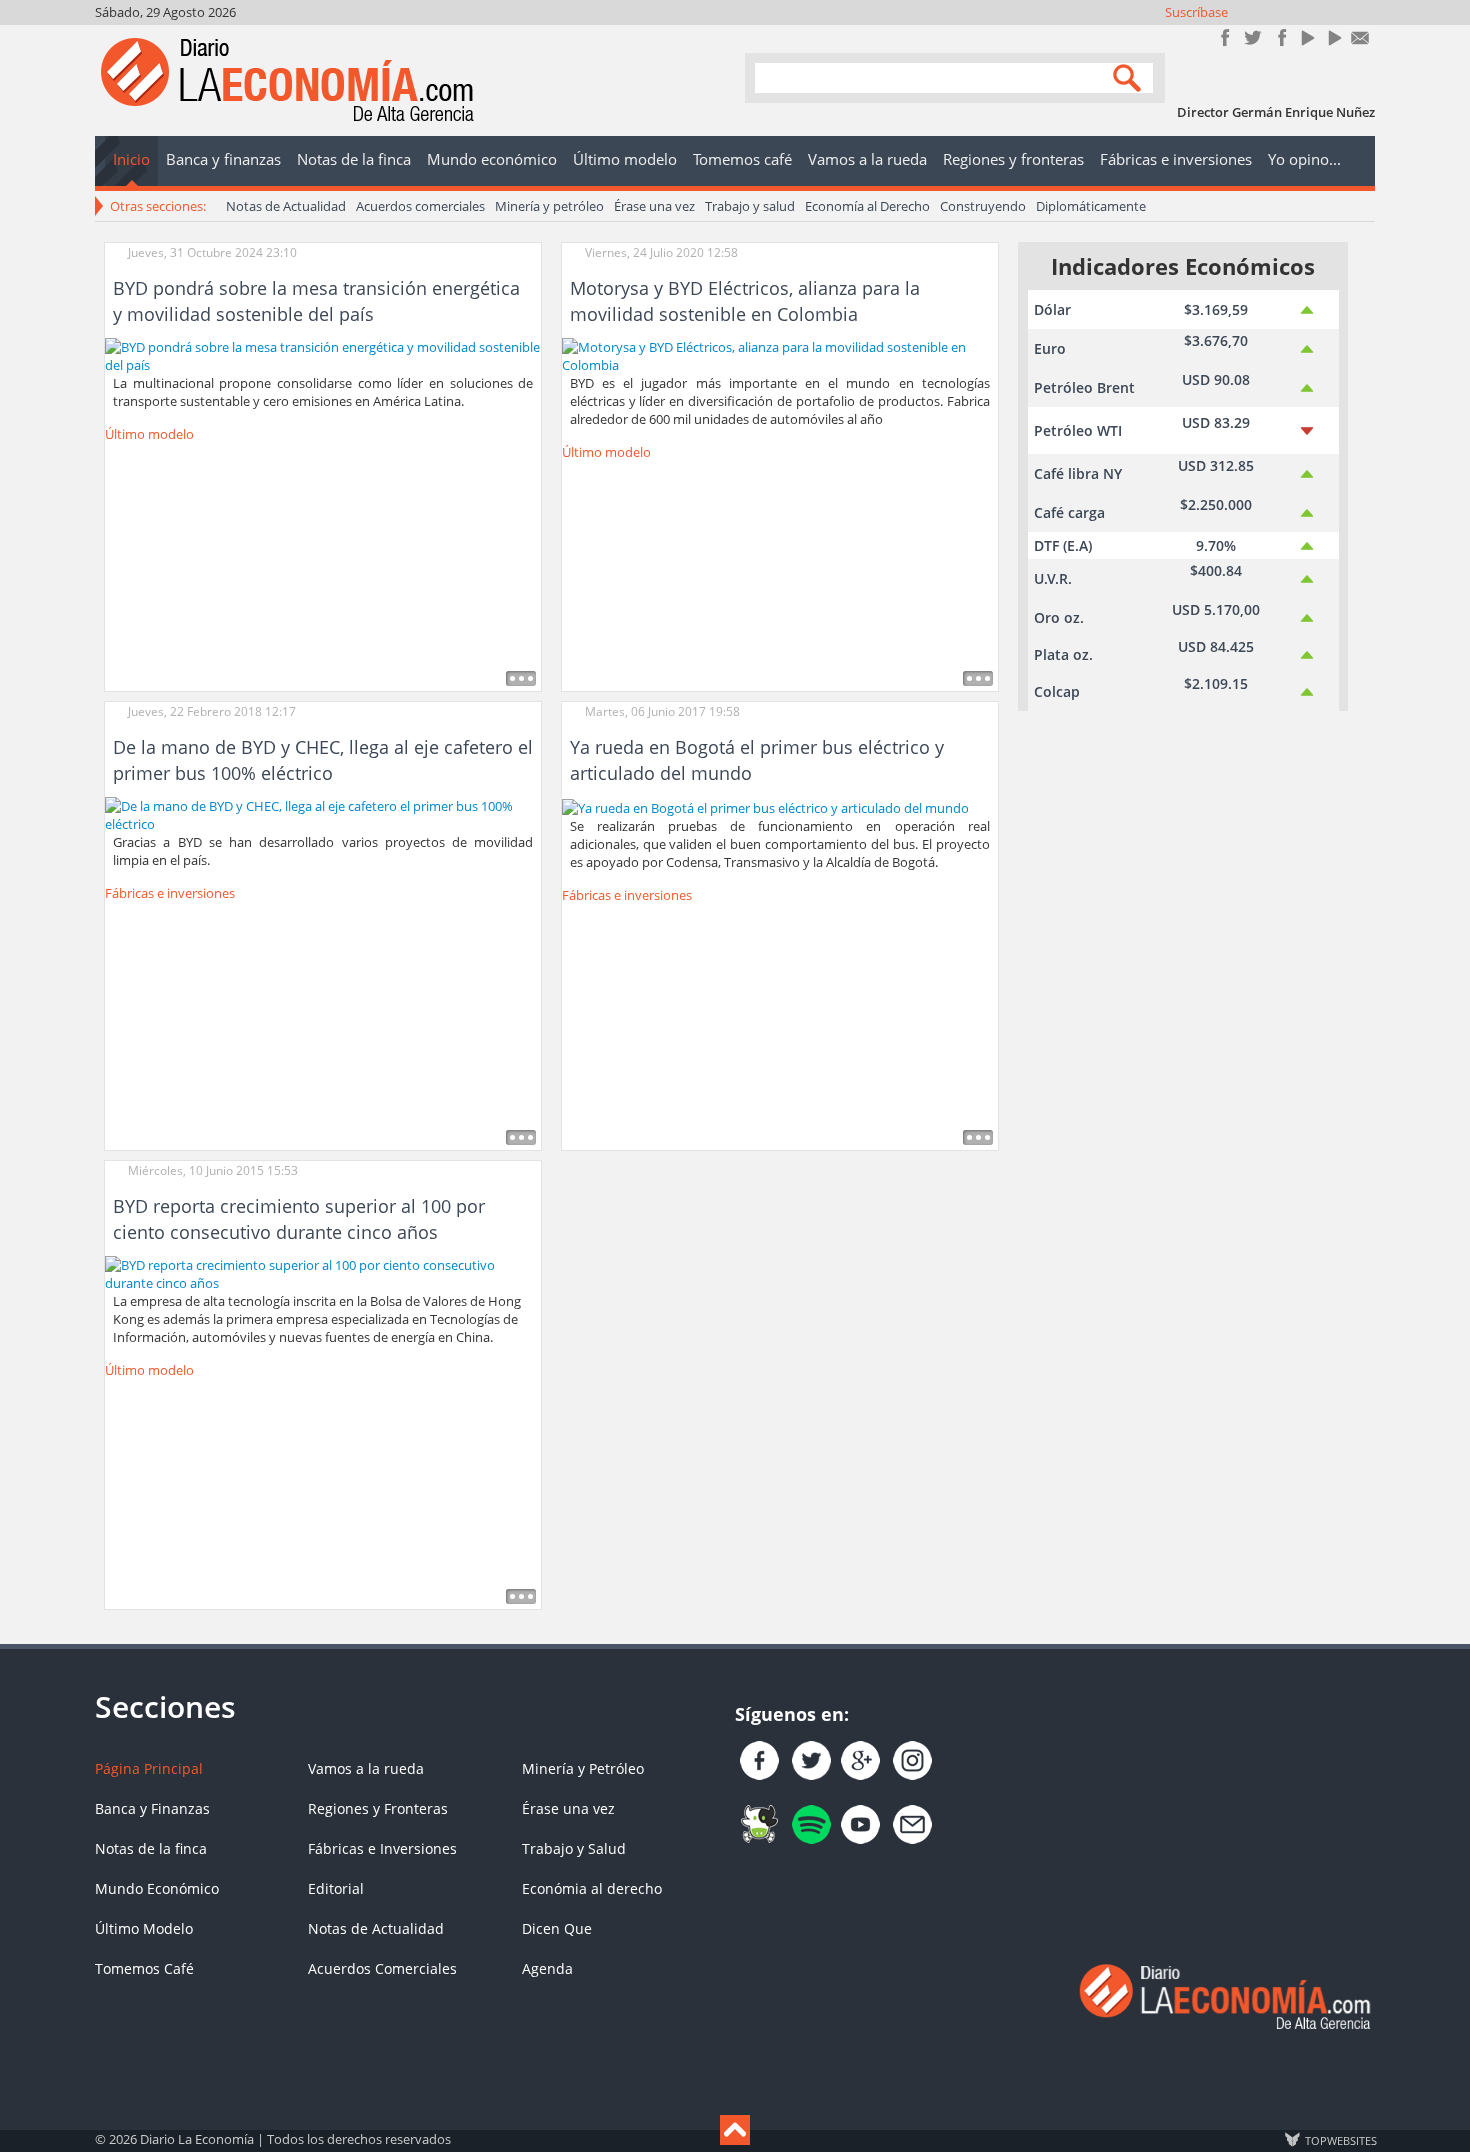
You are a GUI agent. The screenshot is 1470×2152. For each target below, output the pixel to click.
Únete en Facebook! (1225, 37)
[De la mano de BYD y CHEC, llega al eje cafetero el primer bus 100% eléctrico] (323, 814)
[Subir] (735, 2130)
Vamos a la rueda (366, 1768)
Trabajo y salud (750, 206)
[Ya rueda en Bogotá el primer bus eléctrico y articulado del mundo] (765, 806)
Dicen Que (557, 1928)
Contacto (1360, 37)
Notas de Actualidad (286, 206)
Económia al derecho (592, 1888)
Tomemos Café (144, 1968)
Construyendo (983, 206)
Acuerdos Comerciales (382, 1968)
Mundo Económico (157, 1888)
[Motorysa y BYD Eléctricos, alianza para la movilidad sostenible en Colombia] (780, 354)
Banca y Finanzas (152, 1808)
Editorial (336, 1888)
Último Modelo (144, 1928)
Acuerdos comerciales (420, 206)
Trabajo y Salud (574, 1848)
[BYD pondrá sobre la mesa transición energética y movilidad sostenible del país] (323, 354)
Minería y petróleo (549, 206)
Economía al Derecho (867, 206)
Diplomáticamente (1091, 206)
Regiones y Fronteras (378, 1808)
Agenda (547, 1968)
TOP (1340, 2140)
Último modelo (149, 434)
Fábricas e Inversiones (382, 1848)
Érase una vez (654, 206)
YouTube (1306, 37)
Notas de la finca (151, 1848)
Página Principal (149, 1768)
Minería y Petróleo (583, 1768)
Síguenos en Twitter (1252, 37)
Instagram (1279, 37)
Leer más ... (521, 678)
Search (1130, 76)
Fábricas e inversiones (170, 893)
